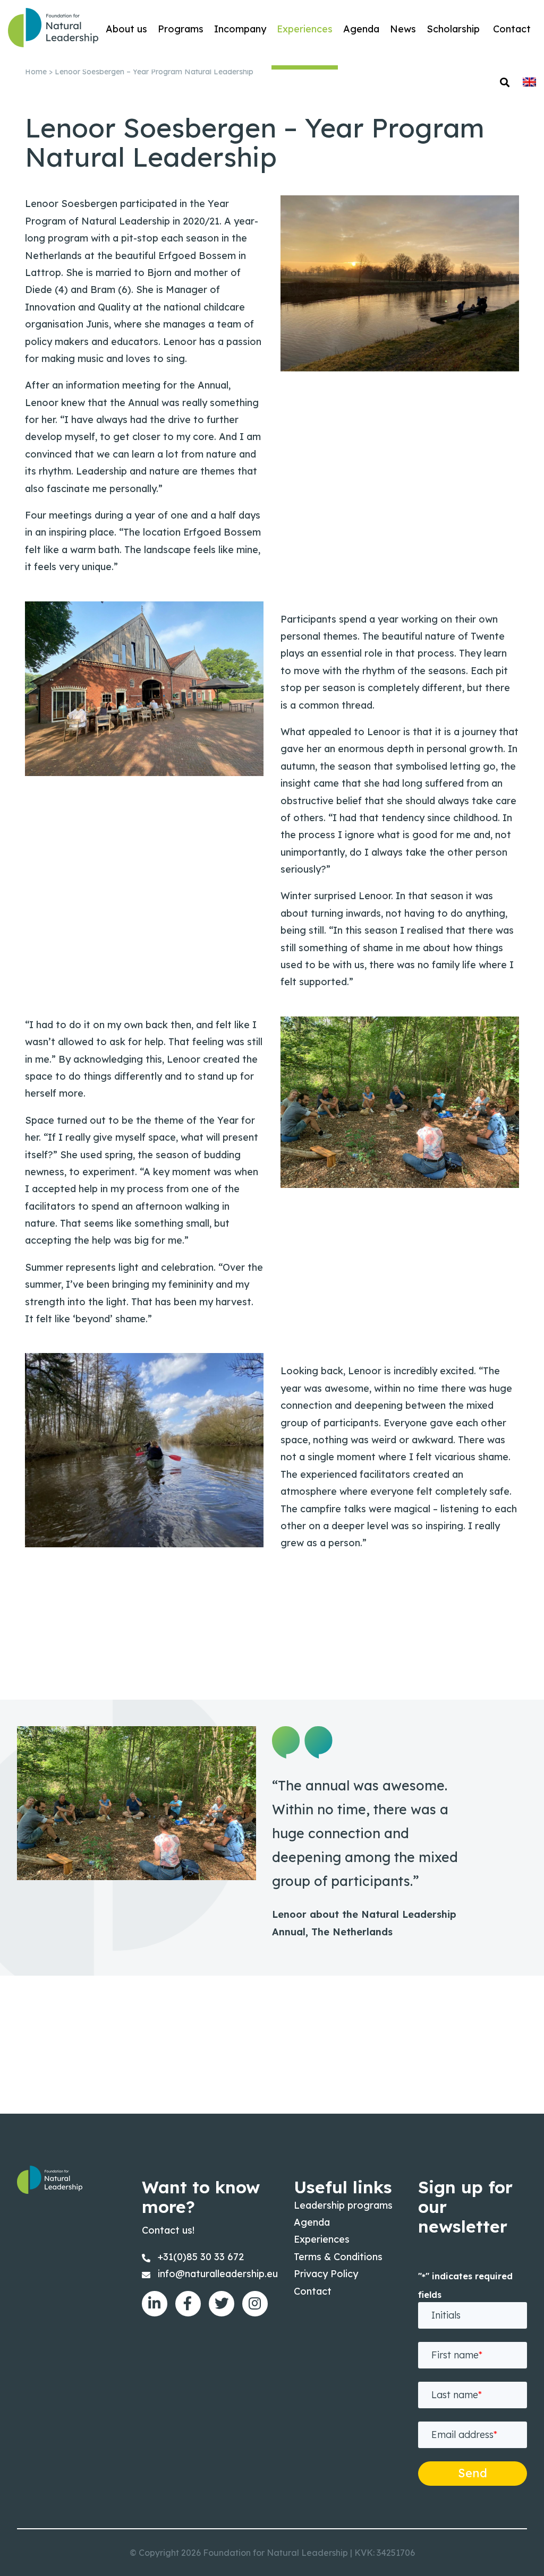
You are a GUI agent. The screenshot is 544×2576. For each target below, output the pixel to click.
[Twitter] (222, 2304)
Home (36, 72)
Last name (457, 2395)
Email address (464, 2435)
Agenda (312, 2222)
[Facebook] (188, 2304)
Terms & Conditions (338, 2257)
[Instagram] (255, 2304)
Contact (313, 2291)
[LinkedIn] (155, 2304)
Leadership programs (343, 2205)
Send (473, 2473)
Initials (446, 2315)
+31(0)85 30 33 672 (201, 2257)
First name (457, 2355)
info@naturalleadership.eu (218, 2274)
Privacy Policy (326, 2274)
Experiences (322, 2239)
